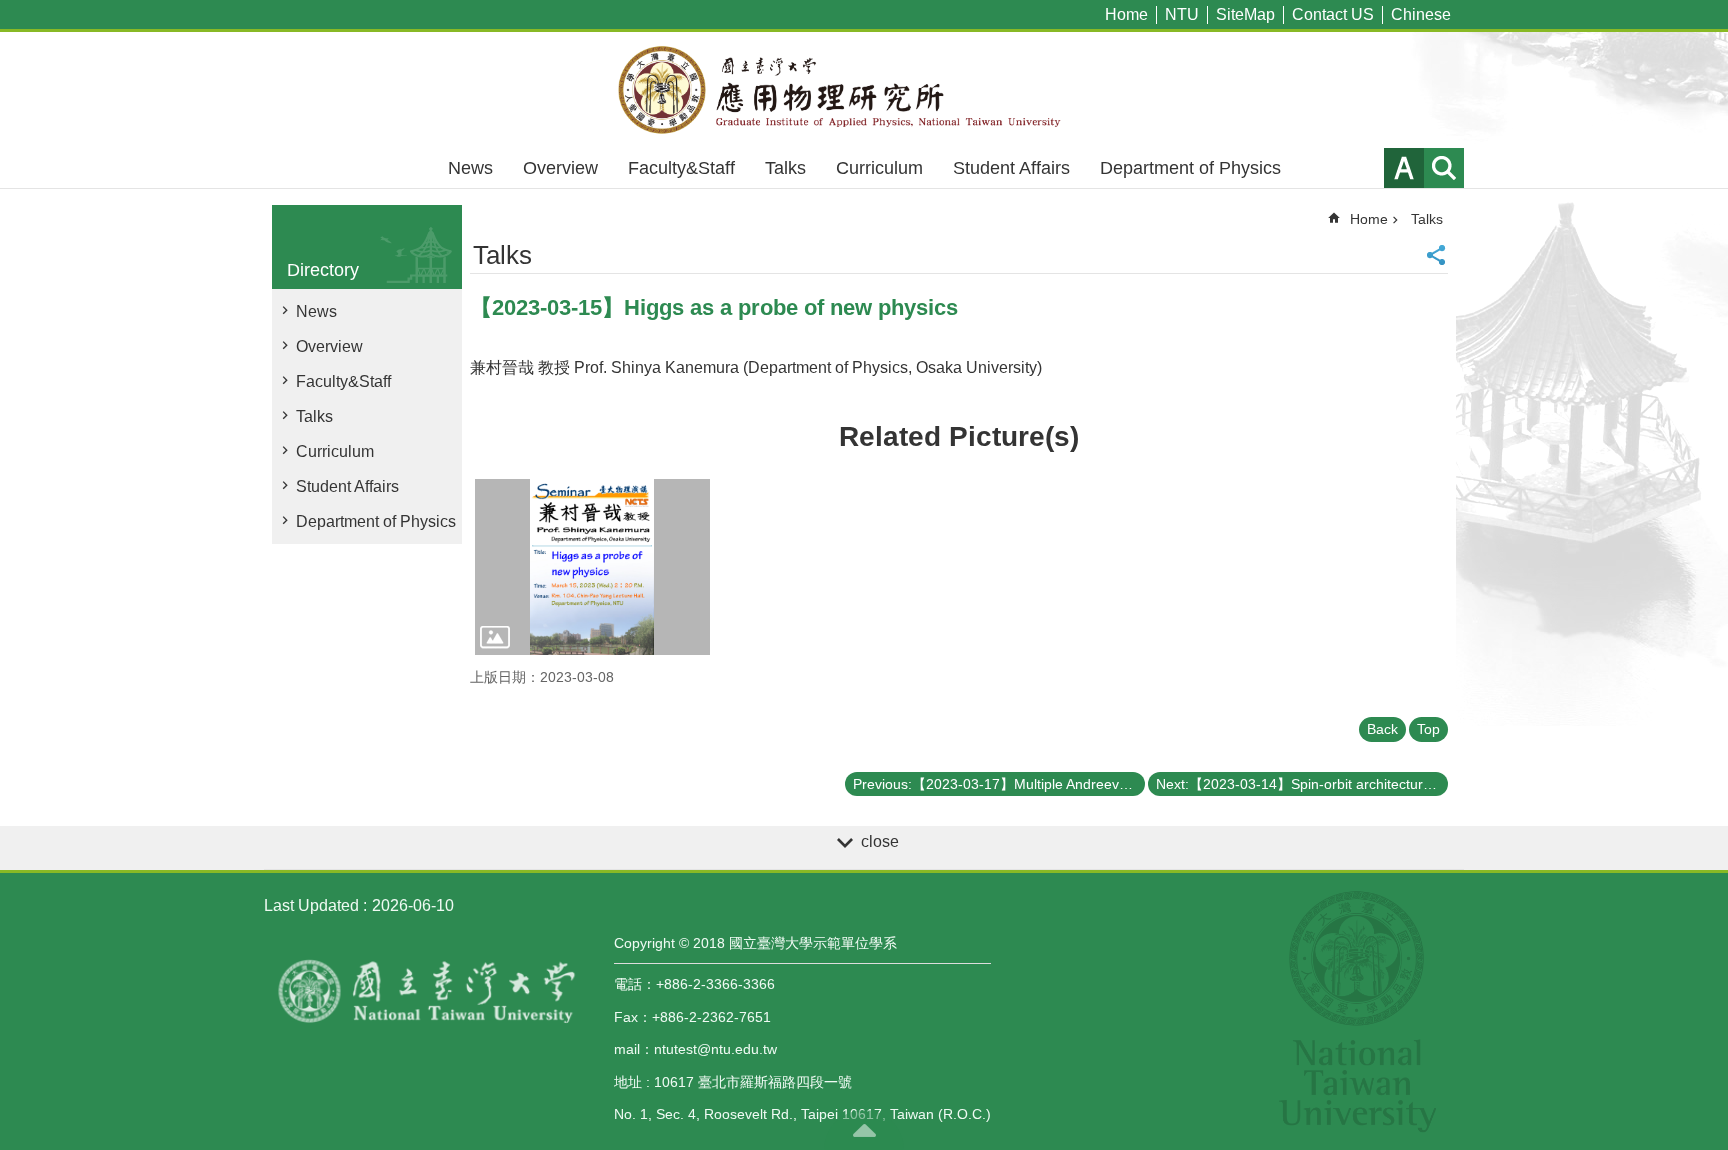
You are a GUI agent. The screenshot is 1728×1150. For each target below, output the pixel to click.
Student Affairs (1011, 168)
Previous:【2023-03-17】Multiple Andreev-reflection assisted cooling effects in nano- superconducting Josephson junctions (999, 784)
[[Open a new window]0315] (592, 567)
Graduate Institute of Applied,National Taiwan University (864, 90)
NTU (1182, 14)
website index (1444, 168)
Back (1382, 729)
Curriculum (879, 168)
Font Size (1404, 168)
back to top (864, 1130)
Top (1428, 729)
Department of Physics (1190, 168)
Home (1126, 14)
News (470, 168)
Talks (785, 168)
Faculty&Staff (681, 168)
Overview (560, 168)
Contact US (1333, 14)
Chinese (1421, 14)
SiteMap (1245, 14)
